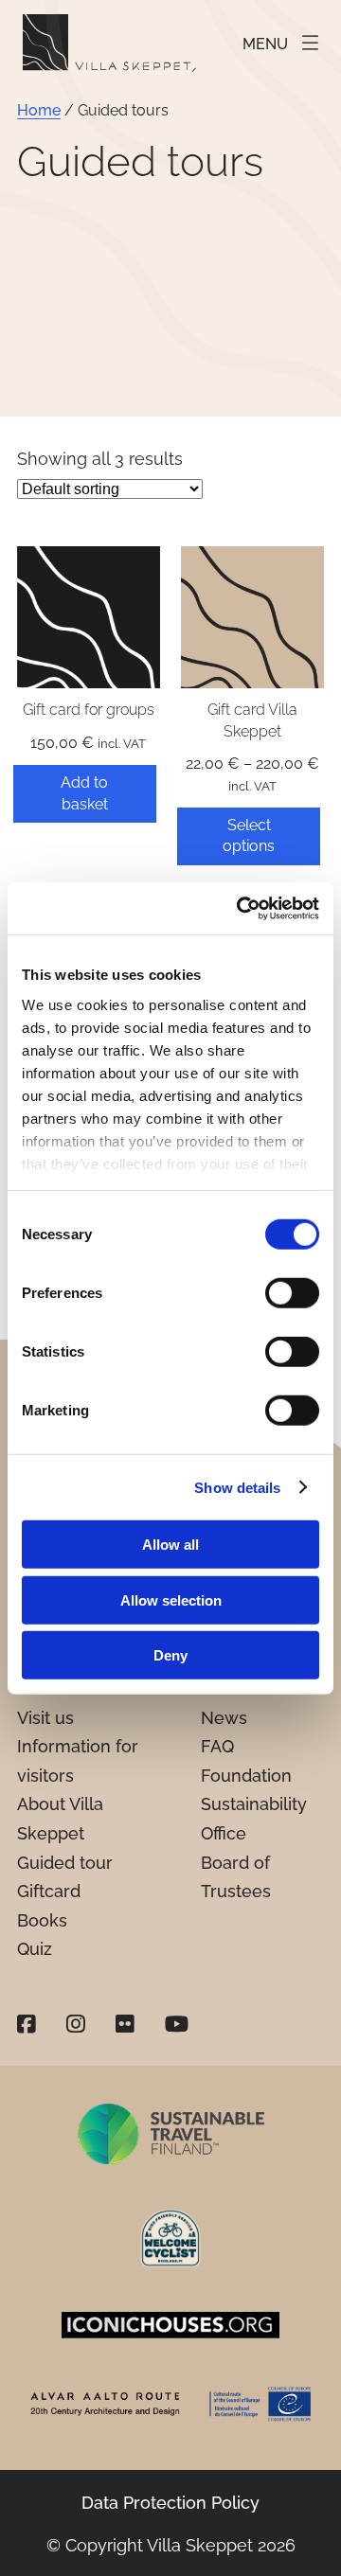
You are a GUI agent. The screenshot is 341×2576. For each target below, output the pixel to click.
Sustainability (254, 1804)
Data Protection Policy (170, 2503)
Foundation (246, 1776)
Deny (170, 1655)
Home (39, 110)
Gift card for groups (89, 710)
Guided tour (65, 1863)
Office (224, 1833)
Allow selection (171, 1599)
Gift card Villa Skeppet (252, 720)
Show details (237, 1487)
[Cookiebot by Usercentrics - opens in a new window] (241, 908)
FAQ (217, 1746)
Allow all (170, 1545)
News (224, 1718)
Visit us (45, 1718)
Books (42, 1920)
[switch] (292, 1293)
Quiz (35, 1949)
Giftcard (49, 1891)
